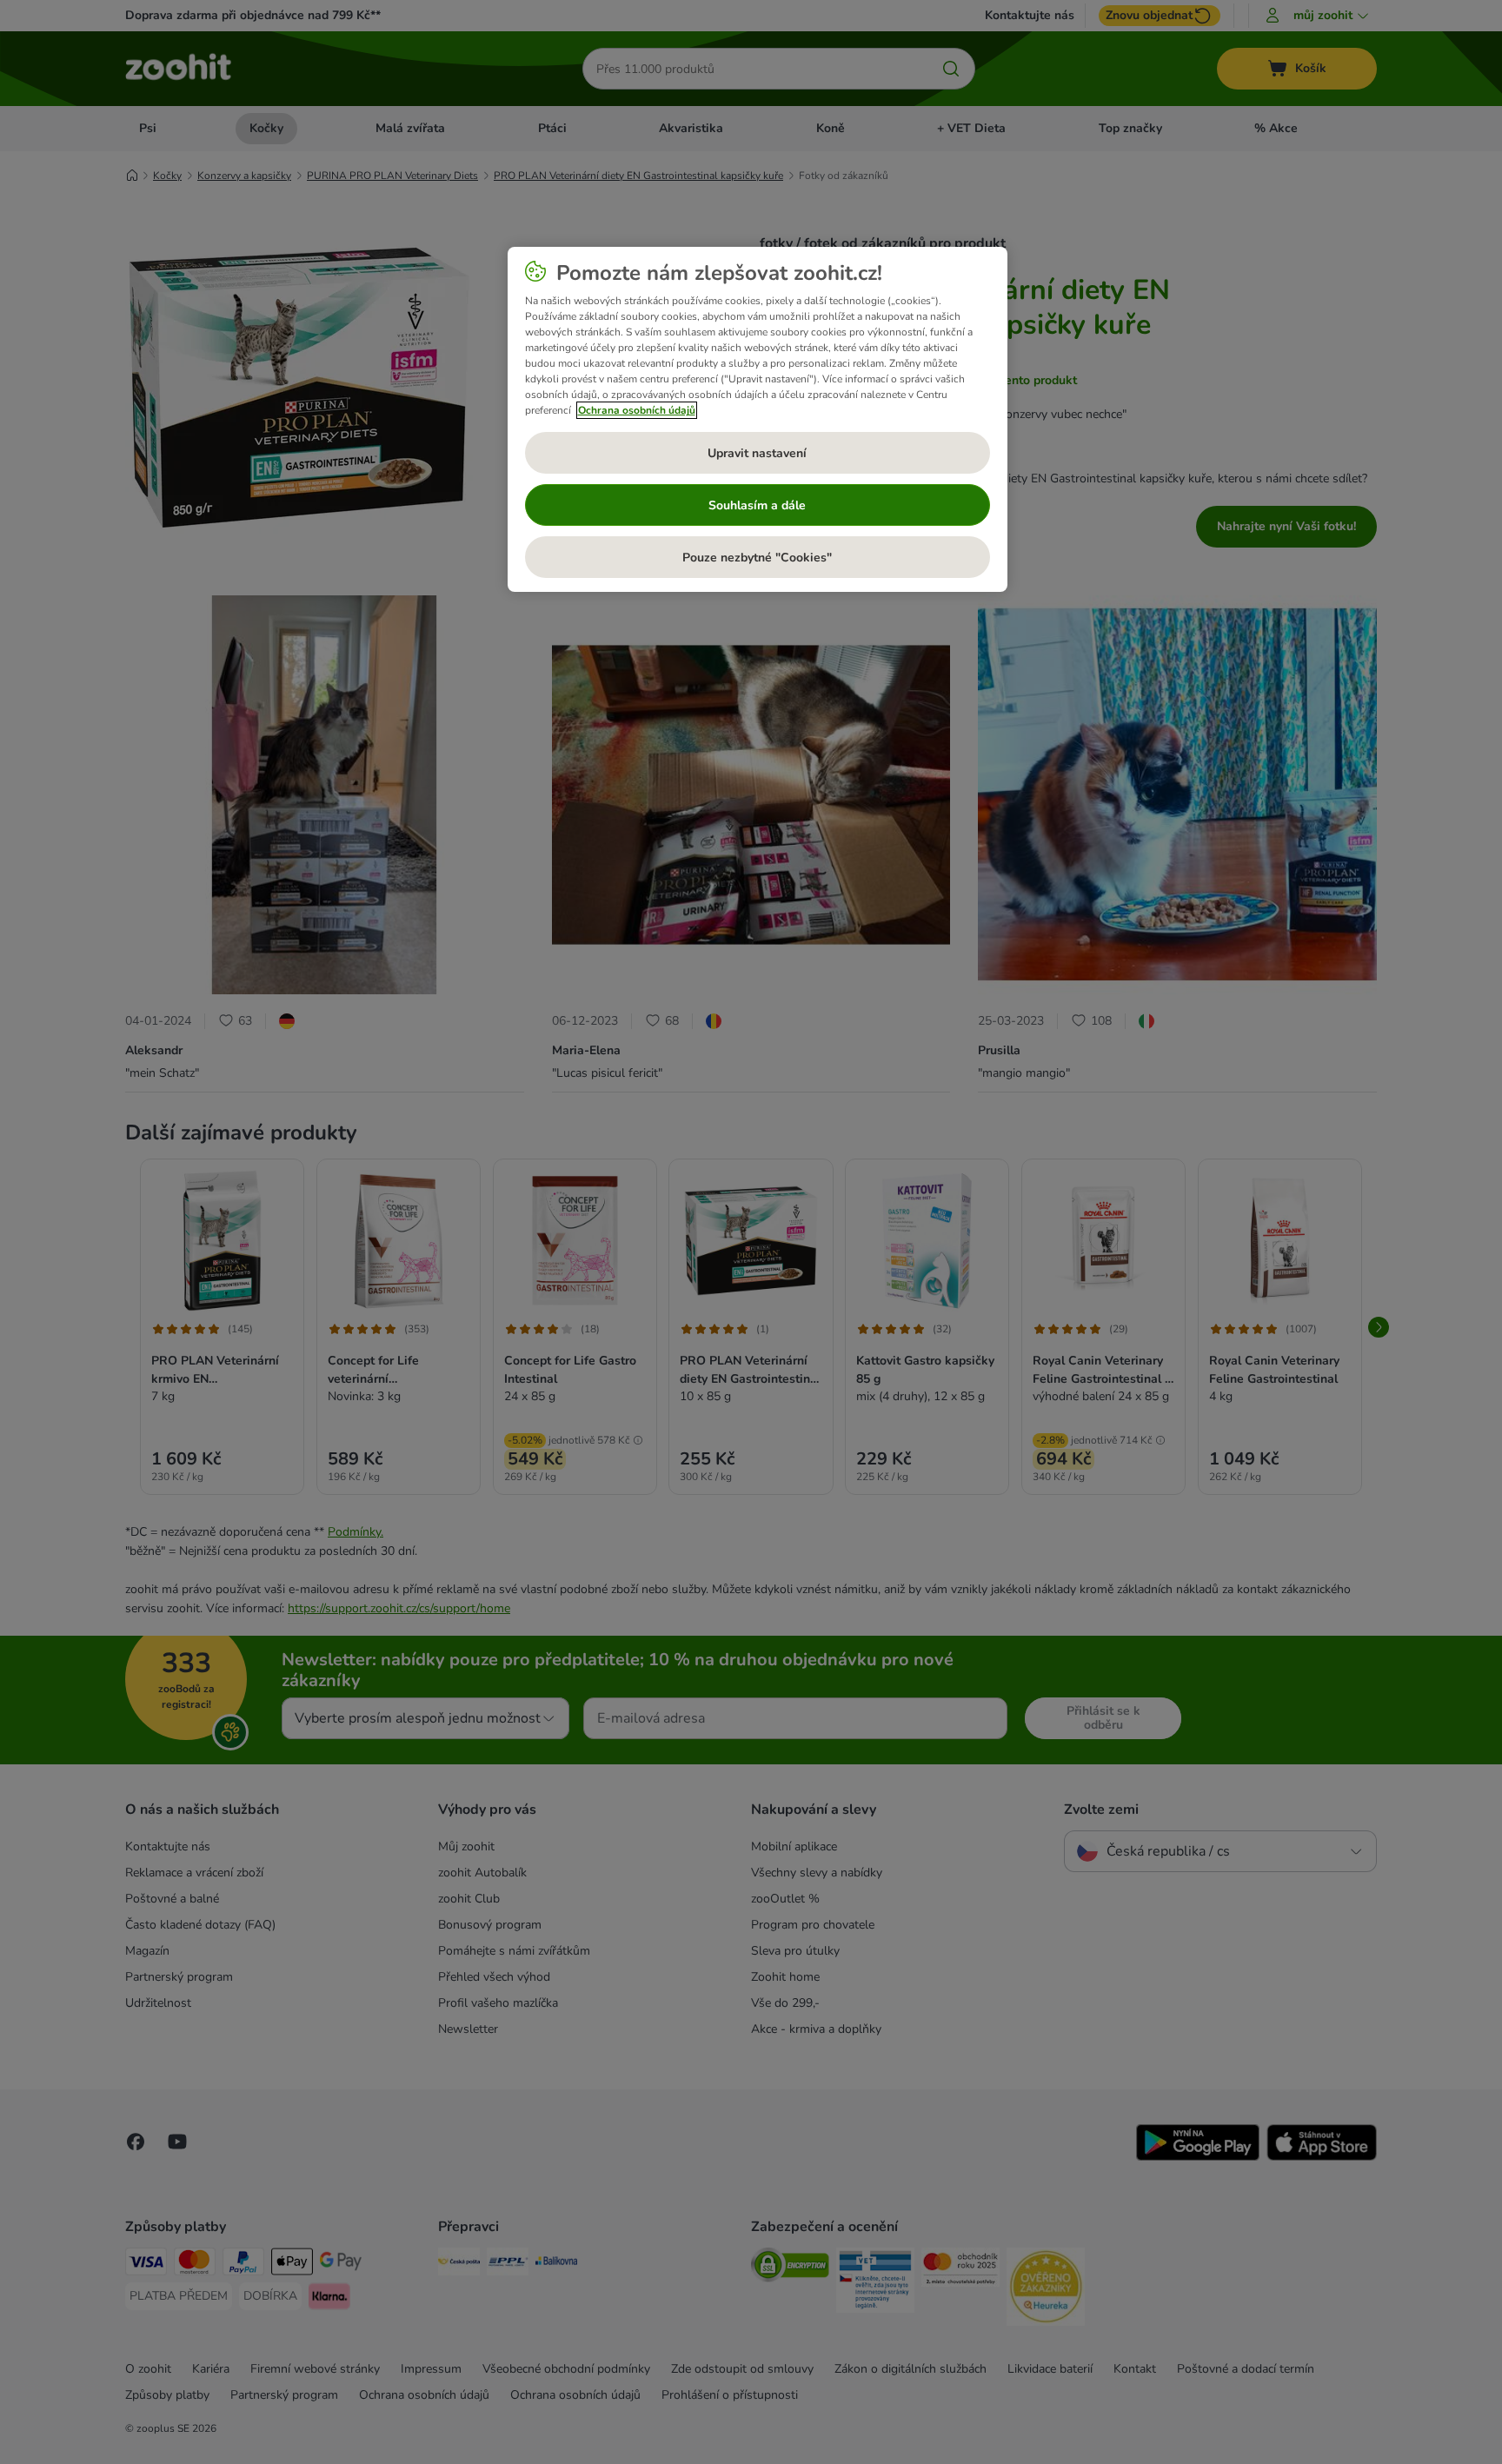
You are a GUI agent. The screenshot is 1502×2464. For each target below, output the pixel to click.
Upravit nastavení (757, 453)
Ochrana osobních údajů (637, 410)
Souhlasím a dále (757, 505)
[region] (758, 420)
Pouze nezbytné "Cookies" (757, 558)
